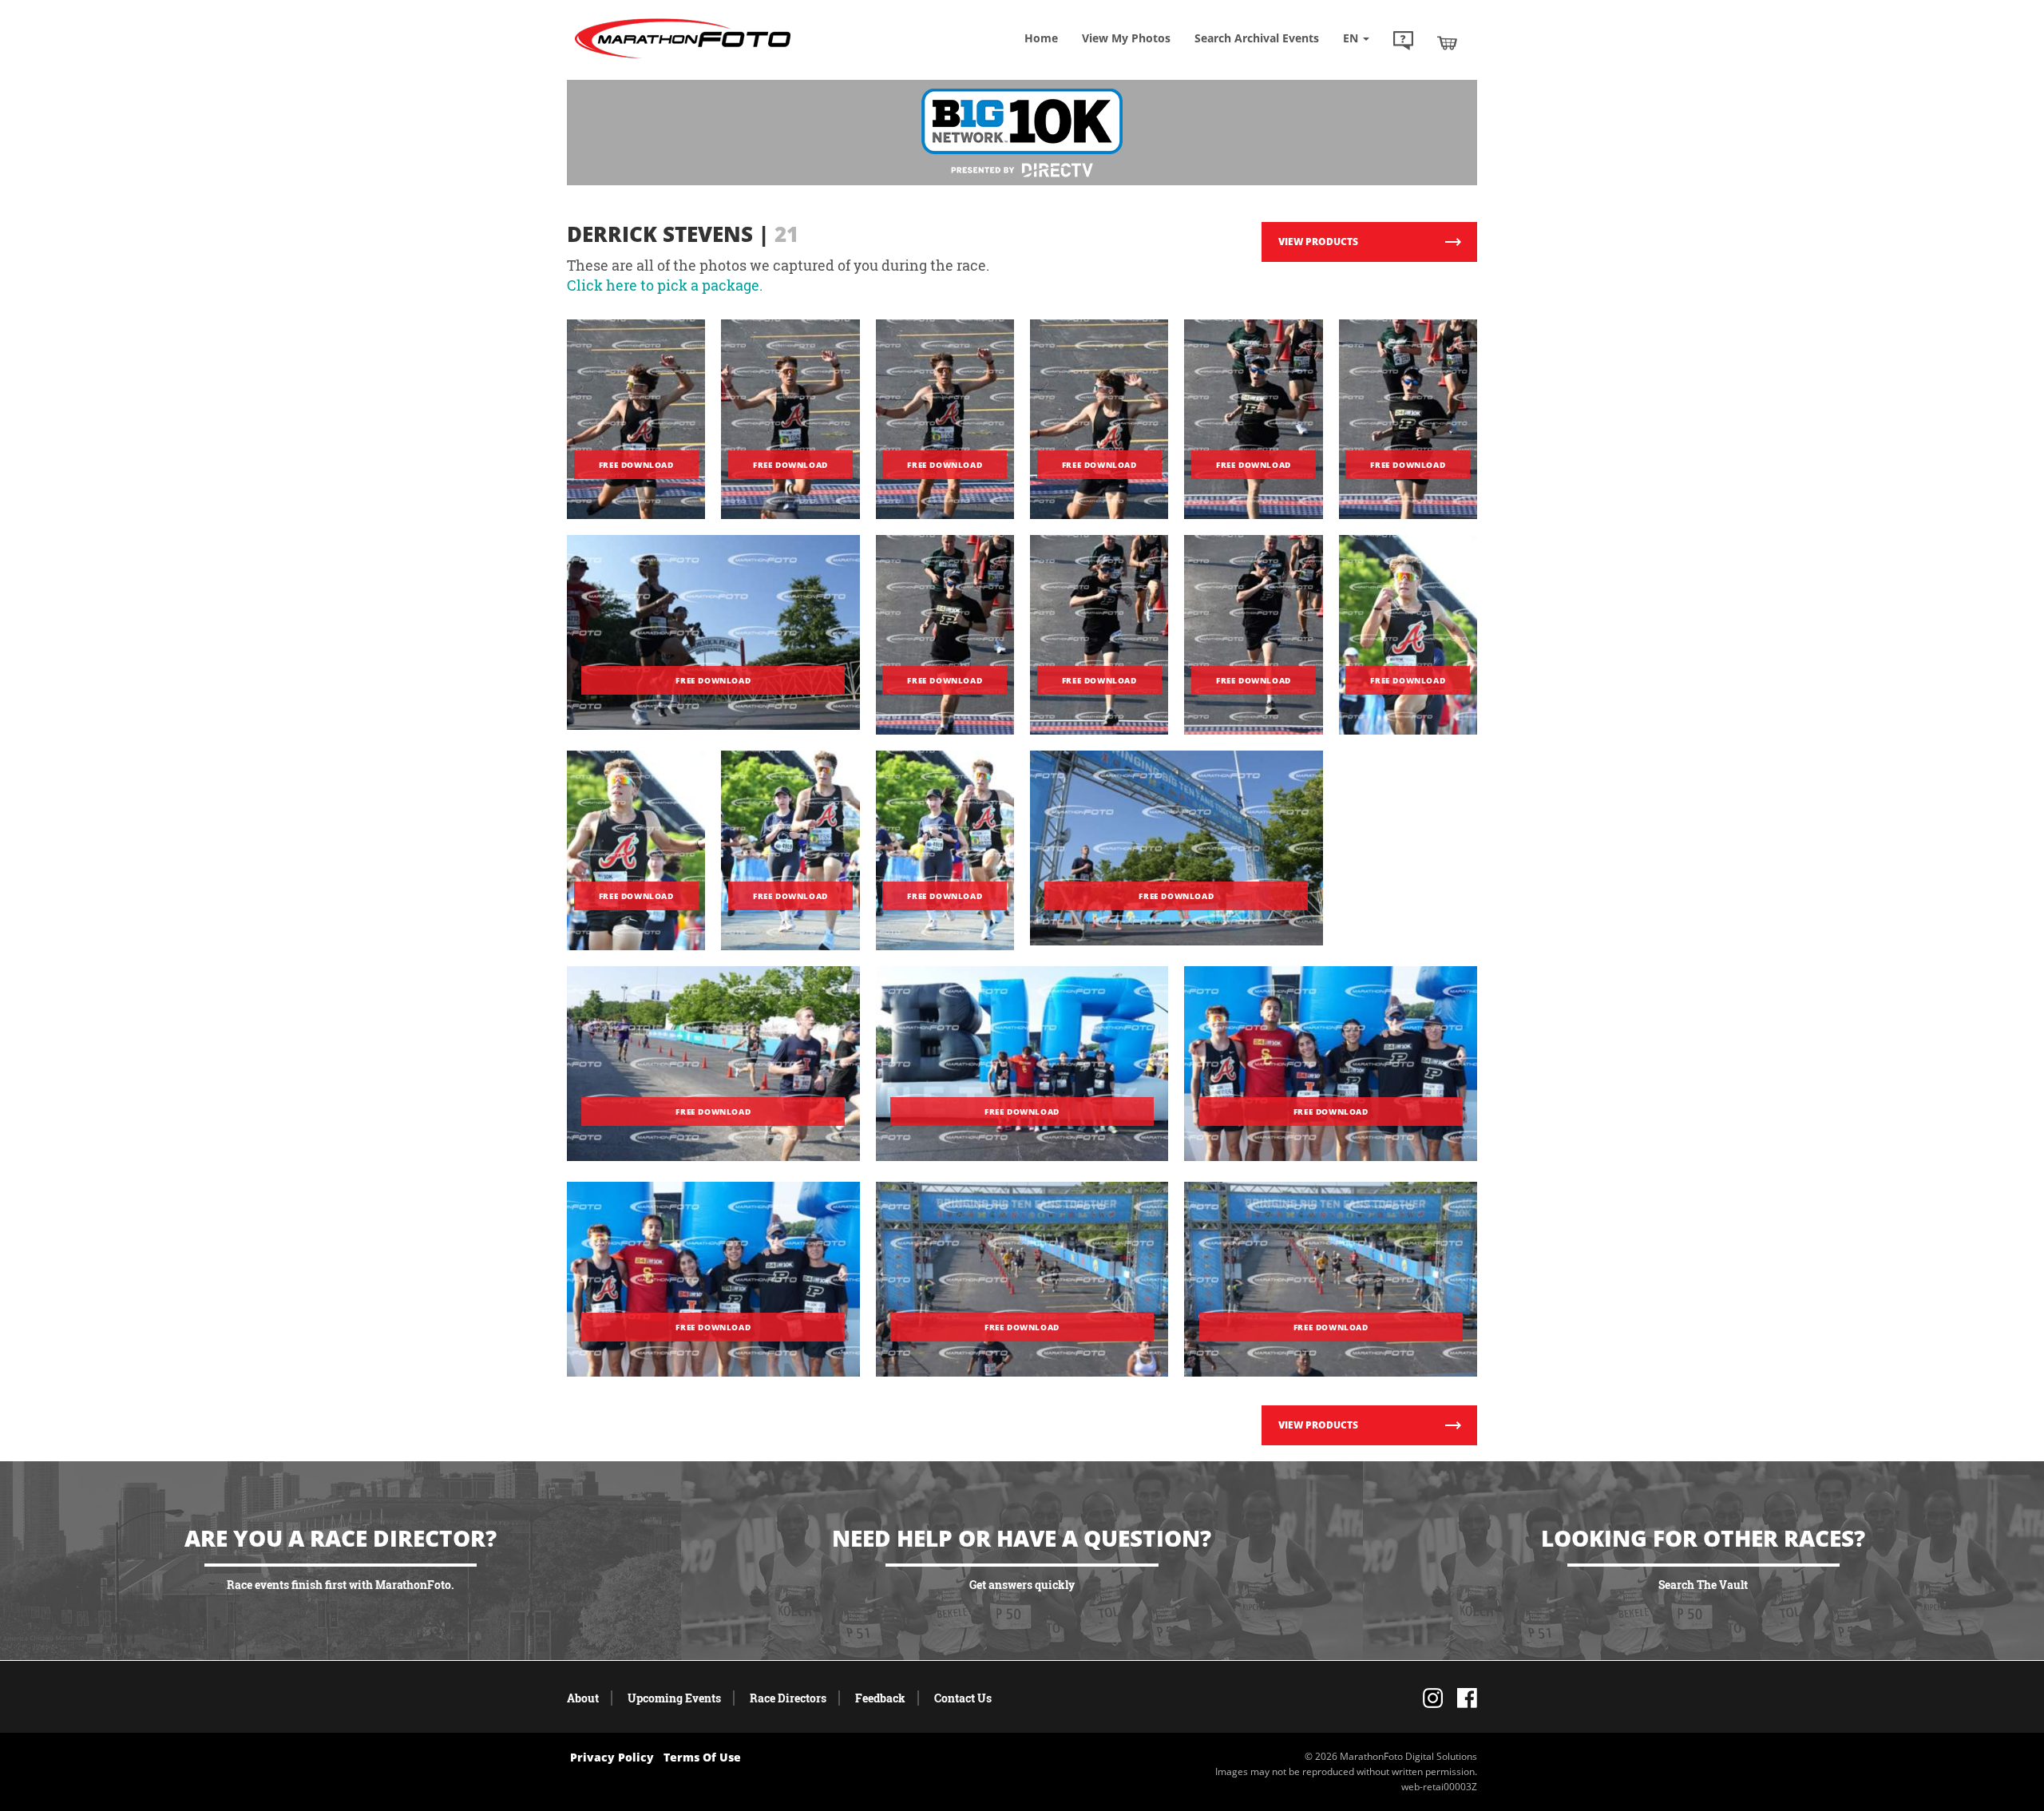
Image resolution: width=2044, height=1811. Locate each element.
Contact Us (963, 1698)
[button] (1403, 42)
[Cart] (1447, 42)
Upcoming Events (674, 1698)
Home (1041, 38)
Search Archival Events (1257, 38)
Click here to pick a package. (665, 285)
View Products (1318, 242)
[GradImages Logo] (683, 59)
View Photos (1126, 38)
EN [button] (1352, 38)
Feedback (880, 1698)
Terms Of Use (702, 1757)
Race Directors (788, 1698)
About (583, 1698)
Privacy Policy (612, 1757)
